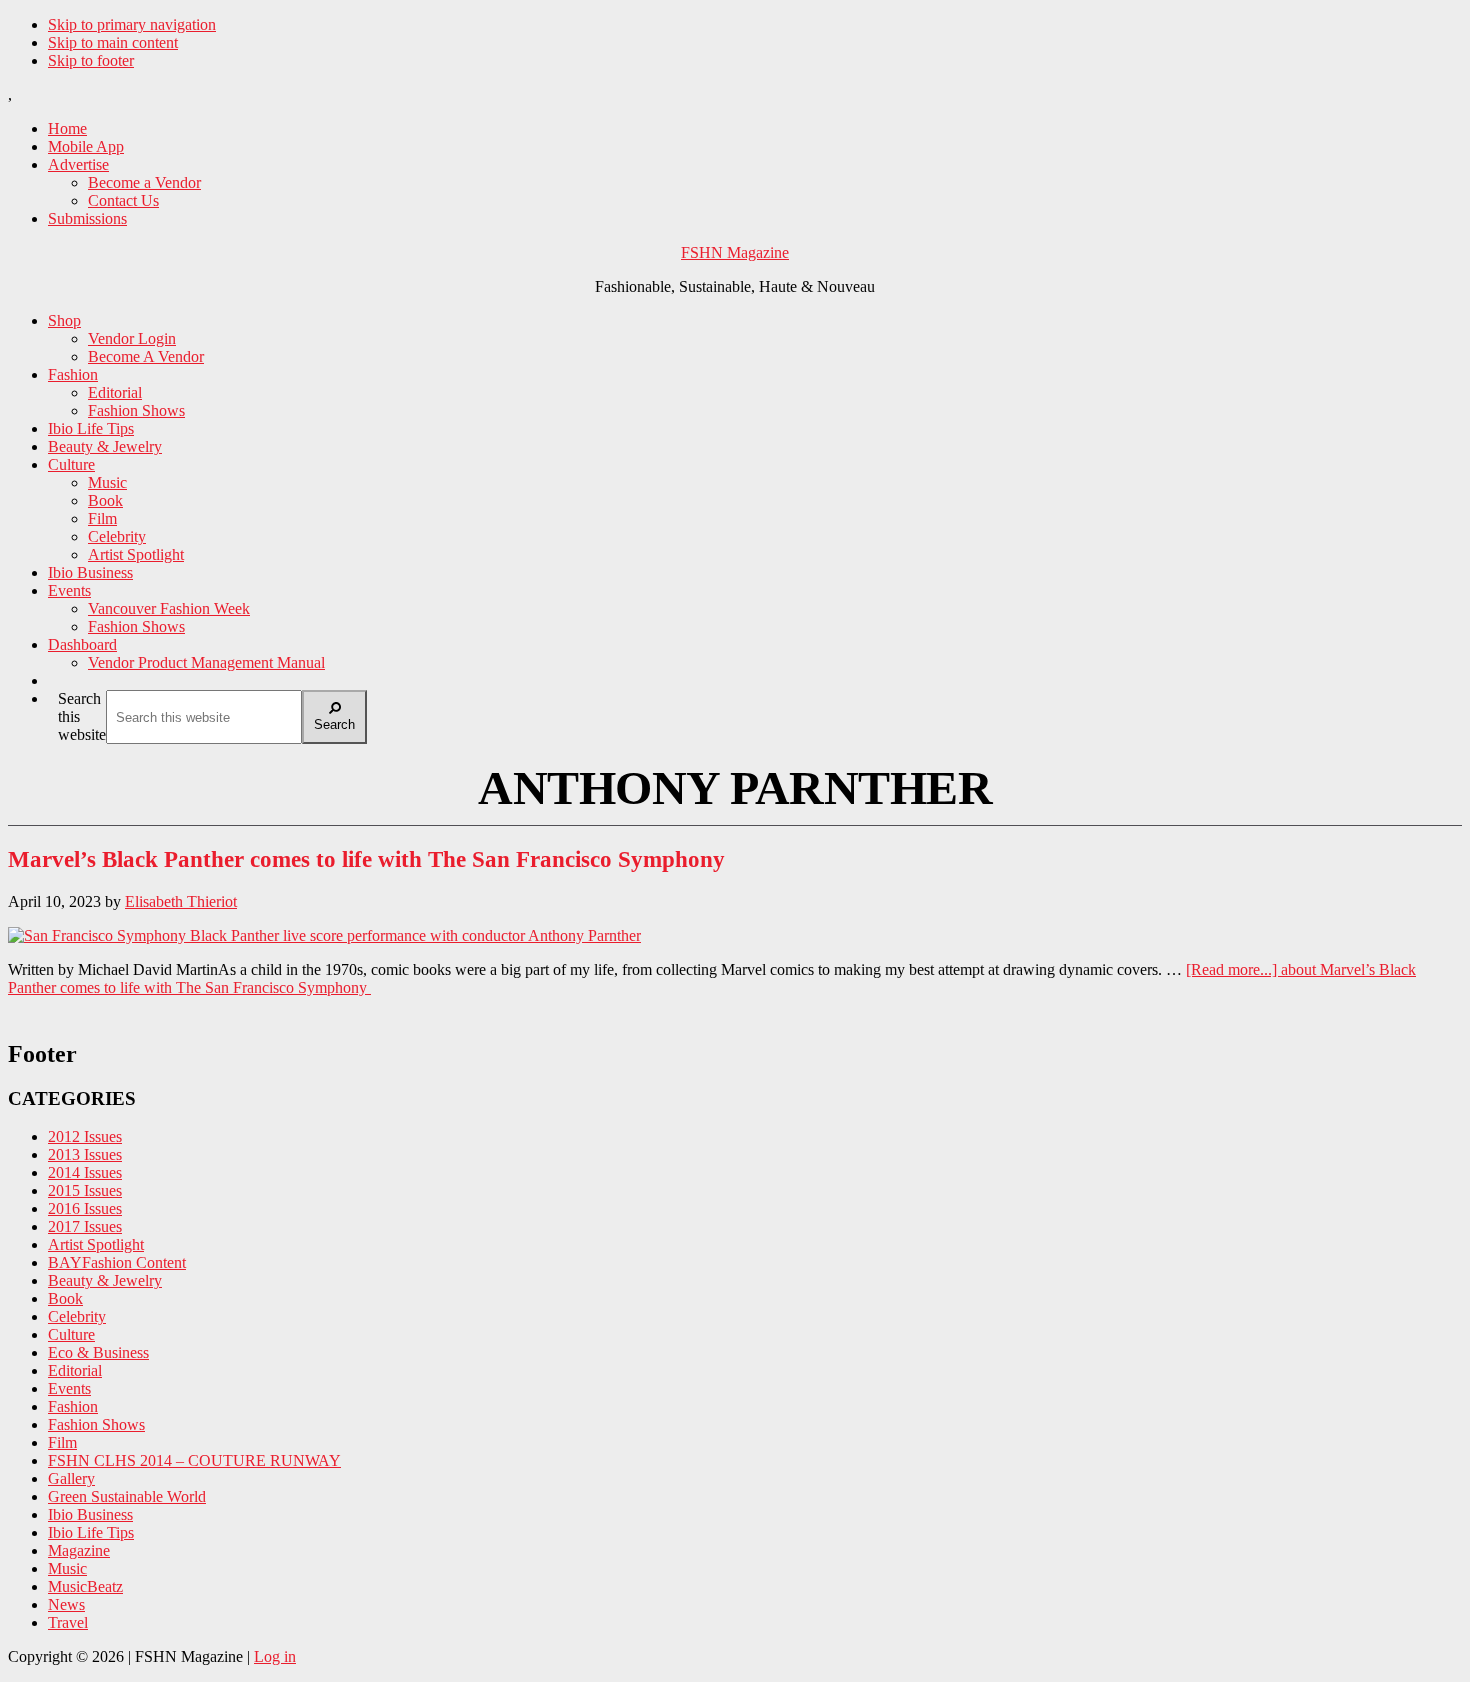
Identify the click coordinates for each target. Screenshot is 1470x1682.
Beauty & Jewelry (105, 1280)
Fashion (73, 1406)
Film (62, 1442)
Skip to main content (113, 42)
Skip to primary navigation (132, 24)
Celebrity (77, 1316)
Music (67, 1568)
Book (65, 1298)
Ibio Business (90, 1514)
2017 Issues (85, 1226)
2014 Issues (85, 1172)
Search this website (82, 716)
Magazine (79, 1550)
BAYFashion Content (117, 1262)
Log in (275, 1656)
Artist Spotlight (96, 1244)
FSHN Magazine (735, 252)
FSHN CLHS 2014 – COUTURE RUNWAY (194, 1460)
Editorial (75, 1370)
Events (69, 1388)
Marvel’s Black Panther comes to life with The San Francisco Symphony (369, 859)
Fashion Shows (96, 1424)
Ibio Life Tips (91, 1532)
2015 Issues (85, 1190)
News (66, 1604)
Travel (68, 1622)
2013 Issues (85, 1154)
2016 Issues (85, 1208)
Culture (71, 1334)
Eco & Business (98, 1352)
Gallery (71, 1478)
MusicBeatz (85, 1586)
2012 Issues (85, 1136)
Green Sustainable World (127, 1496)
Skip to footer (91, 60)
